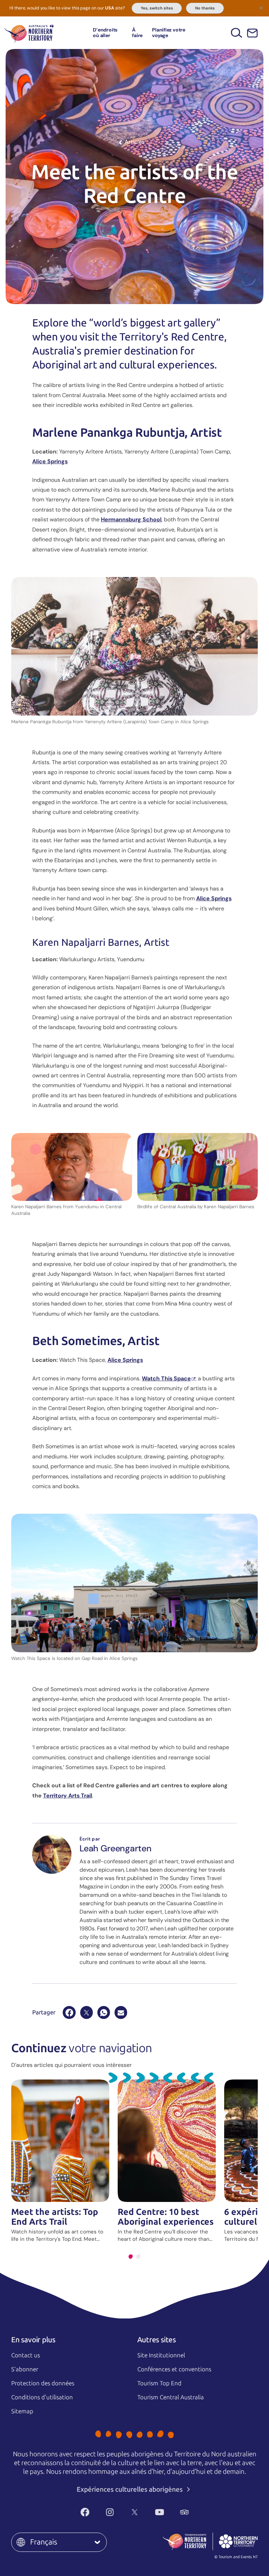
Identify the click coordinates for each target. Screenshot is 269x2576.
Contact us (26, 2355)
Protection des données (43, 2383)
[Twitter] (135, 2512)
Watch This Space (166, 1378)
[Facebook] (69, 2012)
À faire (137, 32)
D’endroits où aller (105, 32)
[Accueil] (29, 33)
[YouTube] (160, 2512)
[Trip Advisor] (184, 2512)
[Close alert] (261, 8)
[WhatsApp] (104, 2012)
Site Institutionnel (161, 2355)
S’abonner (25, 2369)
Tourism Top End (159, 2383)
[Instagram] (110, 2512)
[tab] (131, 2257)
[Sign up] (252, 33)
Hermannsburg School (131, 519)
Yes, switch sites (157, 8)
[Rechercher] (237, 33)
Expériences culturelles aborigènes (130, 2489)
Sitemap (22, 2411)
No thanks (205, 8)
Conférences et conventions (174, 2369)
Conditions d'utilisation (42, 2397)
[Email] (121, 2012)
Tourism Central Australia (171, 2397)
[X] (87, 2012)
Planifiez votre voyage (169, 32)
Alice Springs (50, 461)
